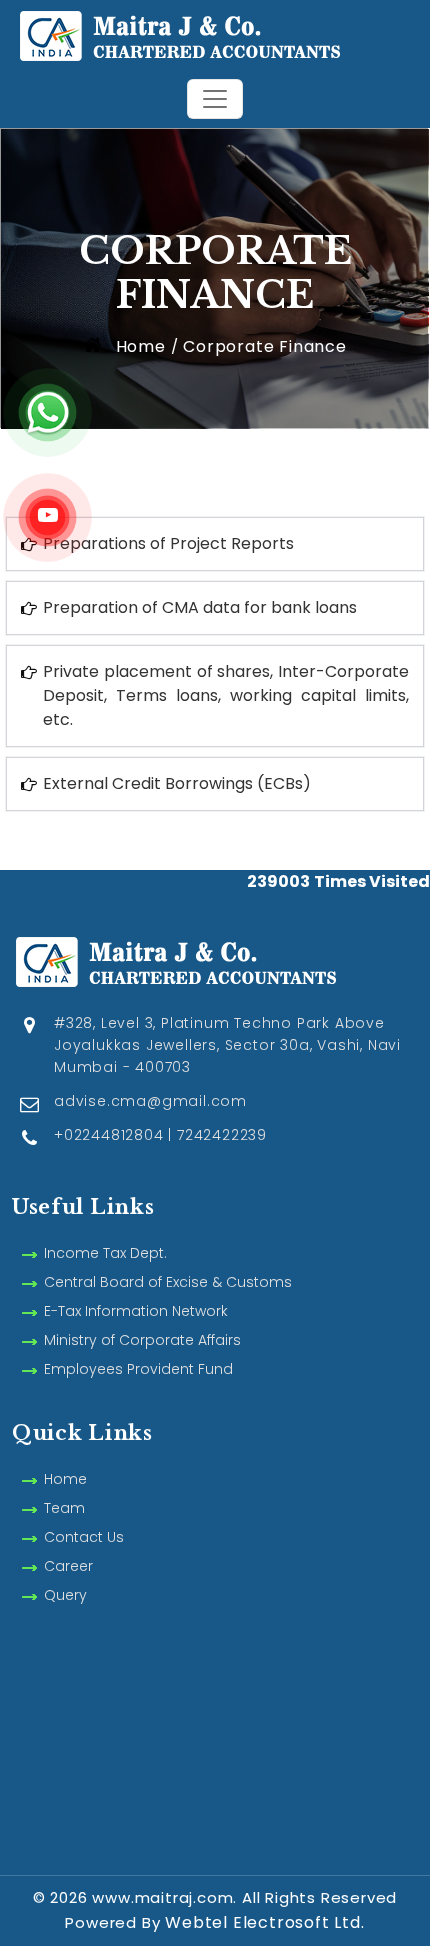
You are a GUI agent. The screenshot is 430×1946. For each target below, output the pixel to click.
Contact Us (84, 1537)
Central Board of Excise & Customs (168, 1282)
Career (68, 1566)
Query (65, 1595)
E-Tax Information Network (136, 1311)
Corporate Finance (265, 346)
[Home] (215, 33)
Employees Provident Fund (138, 1369)
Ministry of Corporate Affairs (142, 1340)
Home (138, 346)
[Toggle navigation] (215, 99)
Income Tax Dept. (105, 1253)
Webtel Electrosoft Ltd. (264, 1922)
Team (64, 1508)
